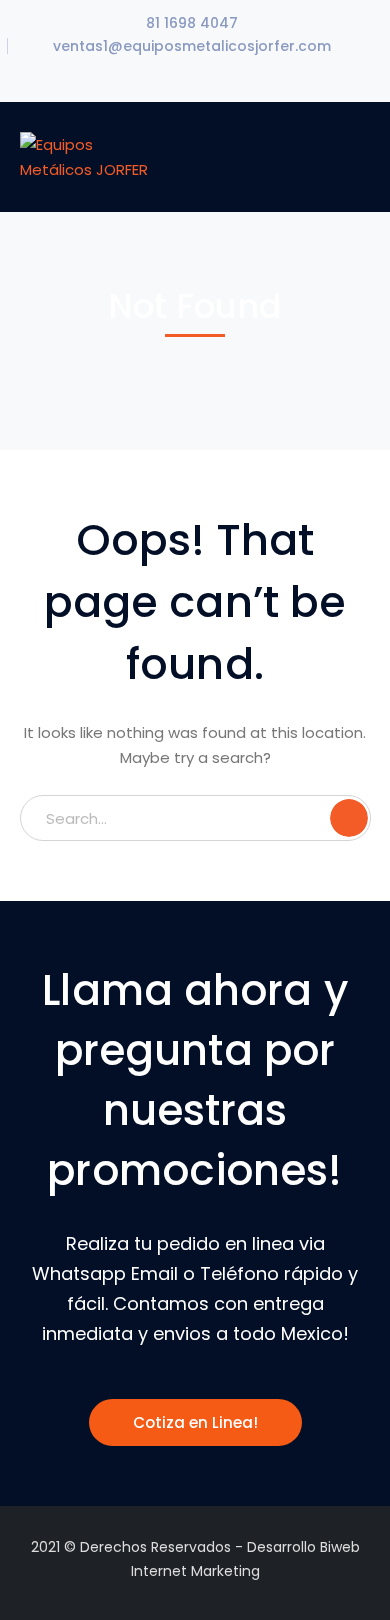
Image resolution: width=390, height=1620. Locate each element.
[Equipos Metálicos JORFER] (87, 155)
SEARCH (349, 818)
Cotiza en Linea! (195, 1422)
